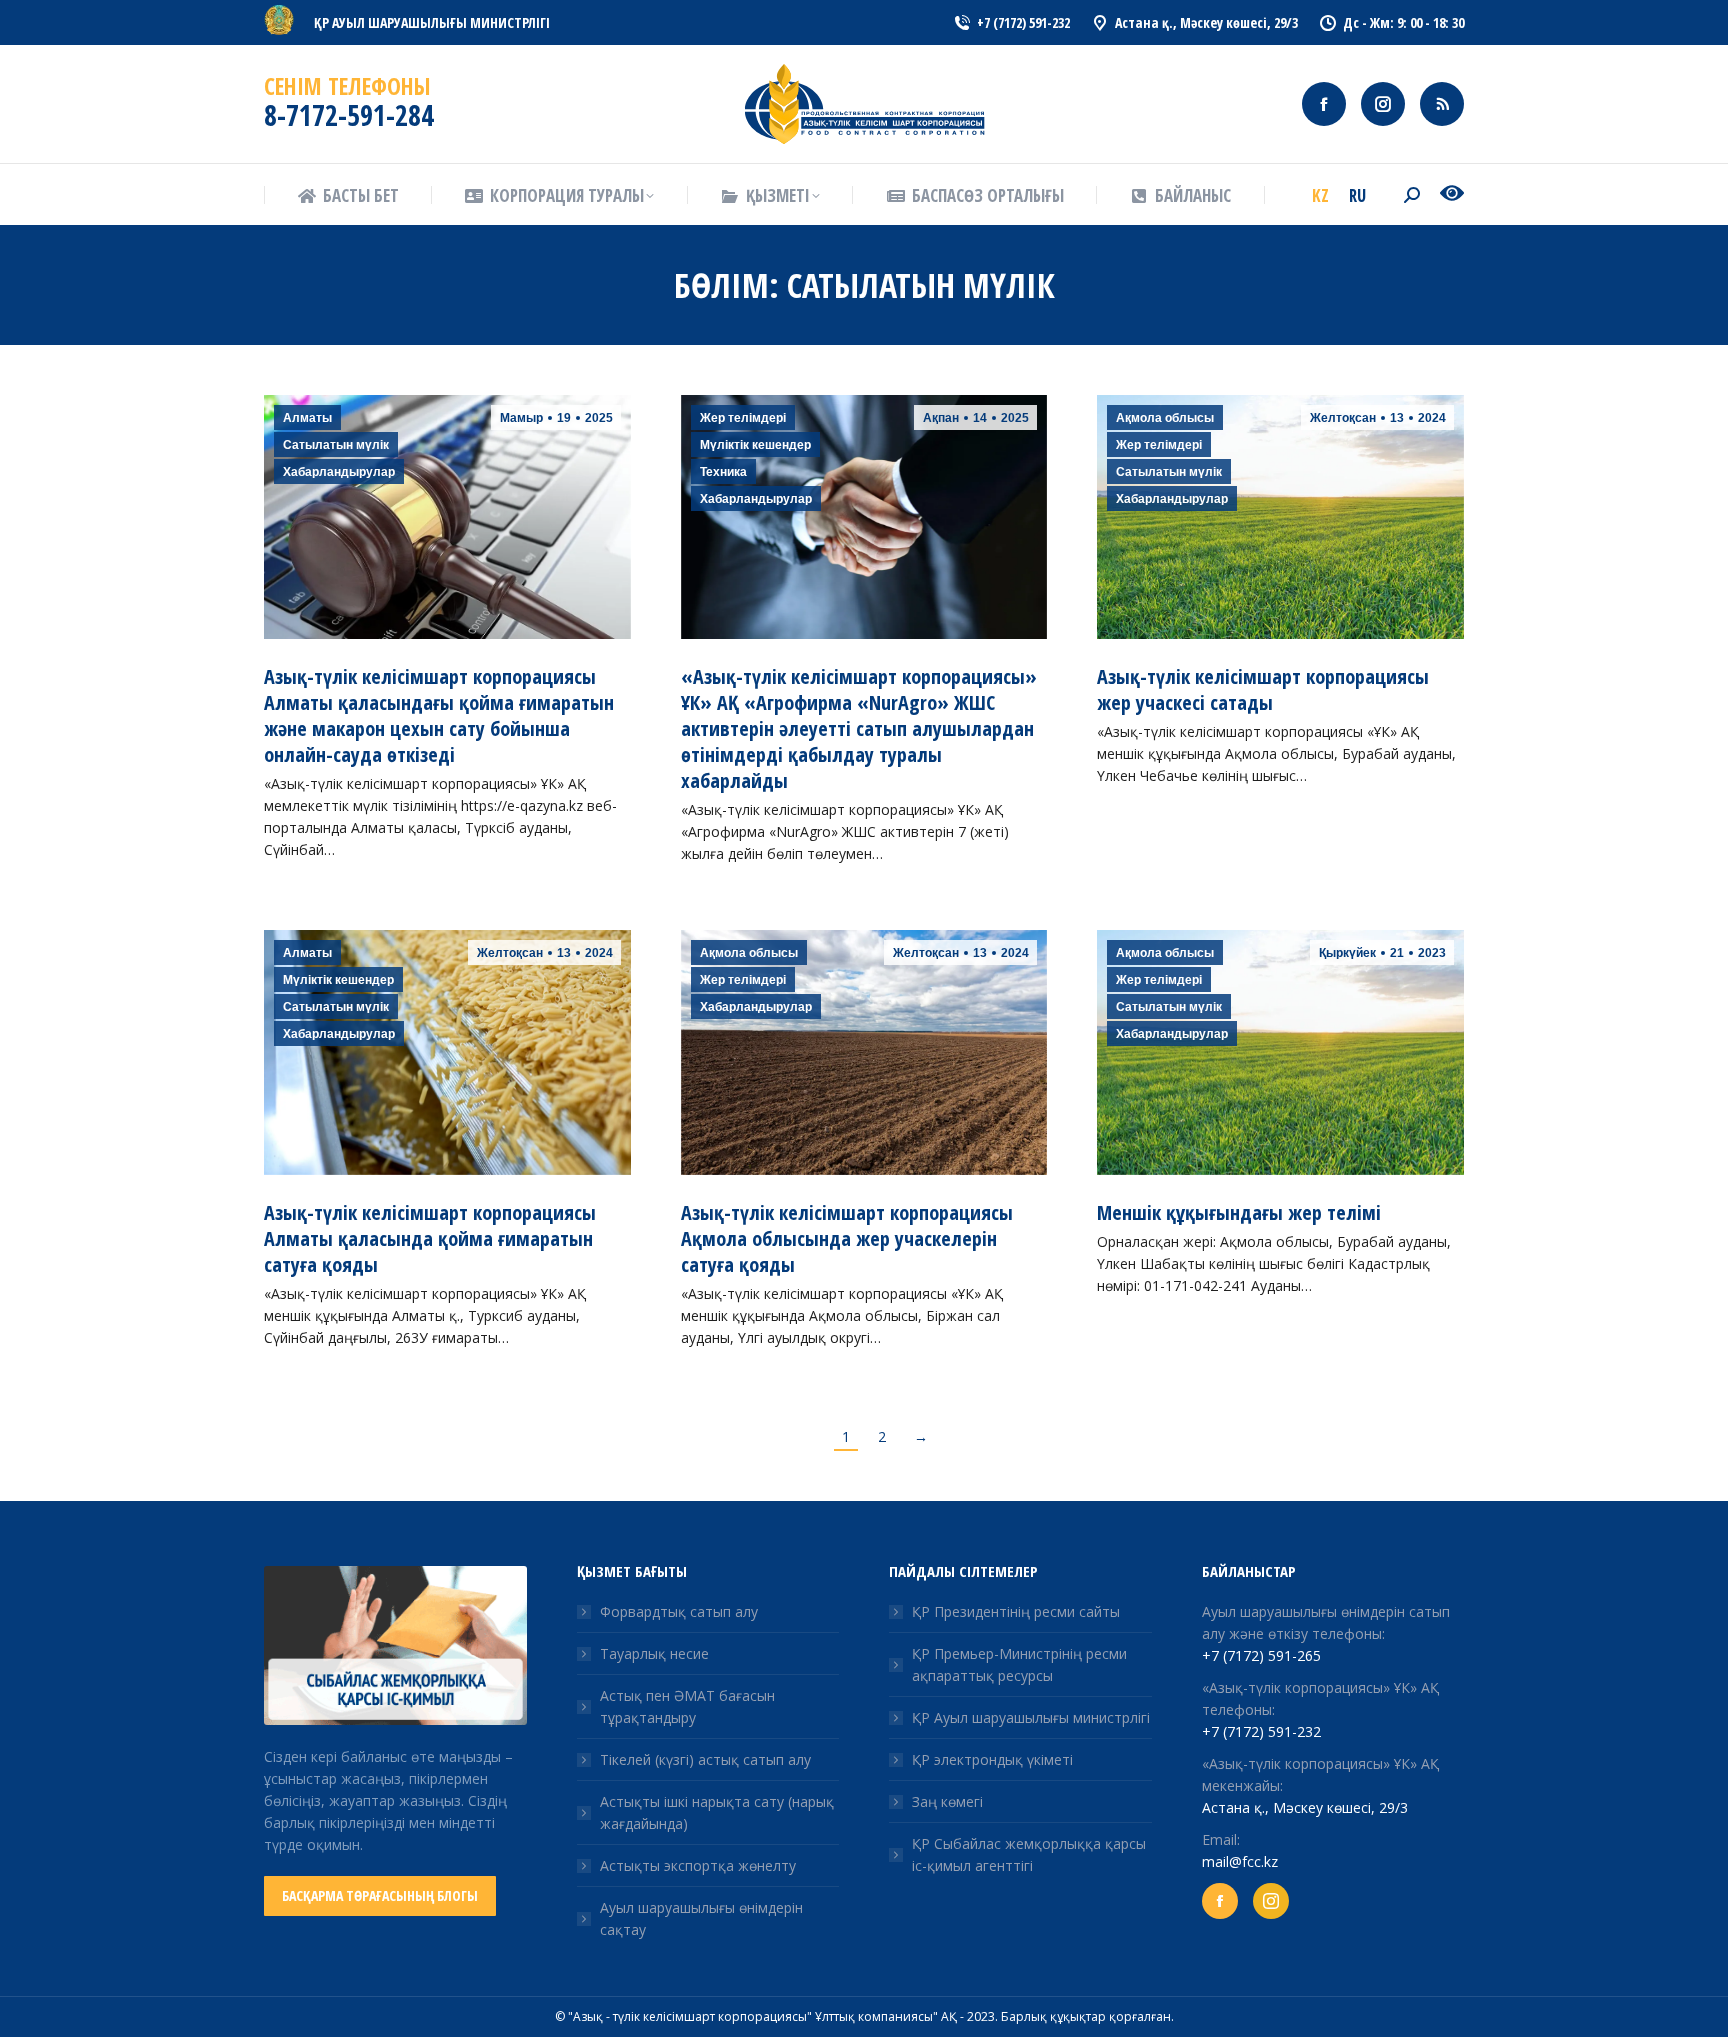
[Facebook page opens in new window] (1324, 104)
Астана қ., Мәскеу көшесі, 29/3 (1305, 1807)
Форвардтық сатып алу (679, 1611)
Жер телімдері (743, 418)
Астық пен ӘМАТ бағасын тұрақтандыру (687, 1706)
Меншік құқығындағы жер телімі (1239, 1212)
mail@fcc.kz (1240, 1861)
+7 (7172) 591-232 (1261, 1731)
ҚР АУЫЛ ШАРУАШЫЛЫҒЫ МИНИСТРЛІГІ (432, 22)
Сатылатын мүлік (336, 445)
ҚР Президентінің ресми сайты (1016, 1611)
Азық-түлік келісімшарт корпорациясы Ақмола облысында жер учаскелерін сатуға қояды (847, 1238)
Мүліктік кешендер (755, 445)
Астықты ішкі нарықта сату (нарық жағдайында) (717, 1812)
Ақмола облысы (1165, 418)
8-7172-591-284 (349, 115)
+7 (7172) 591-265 (1261, 1655)
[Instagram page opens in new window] (1383, 104)
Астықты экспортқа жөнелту (698, 1865)
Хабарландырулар (339, 472)
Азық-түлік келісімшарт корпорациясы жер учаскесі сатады (1263, 689)
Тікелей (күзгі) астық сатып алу (705, 1759)
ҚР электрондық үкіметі (992, 1759)
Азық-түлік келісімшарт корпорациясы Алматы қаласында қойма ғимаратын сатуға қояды (430, 1238)
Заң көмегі (947, 1801)
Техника (723, 472)
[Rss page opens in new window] (1442, 104)
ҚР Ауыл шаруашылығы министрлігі (1031, 1717)
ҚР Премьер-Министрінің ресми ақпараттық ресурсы (1019, 1664)
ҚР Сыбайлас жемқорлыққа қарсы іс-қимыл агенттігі (1029, 1854)
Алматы (307, 418)
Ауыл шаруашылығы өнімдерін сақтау (701, 1918)
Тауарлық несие (654, 1653)
